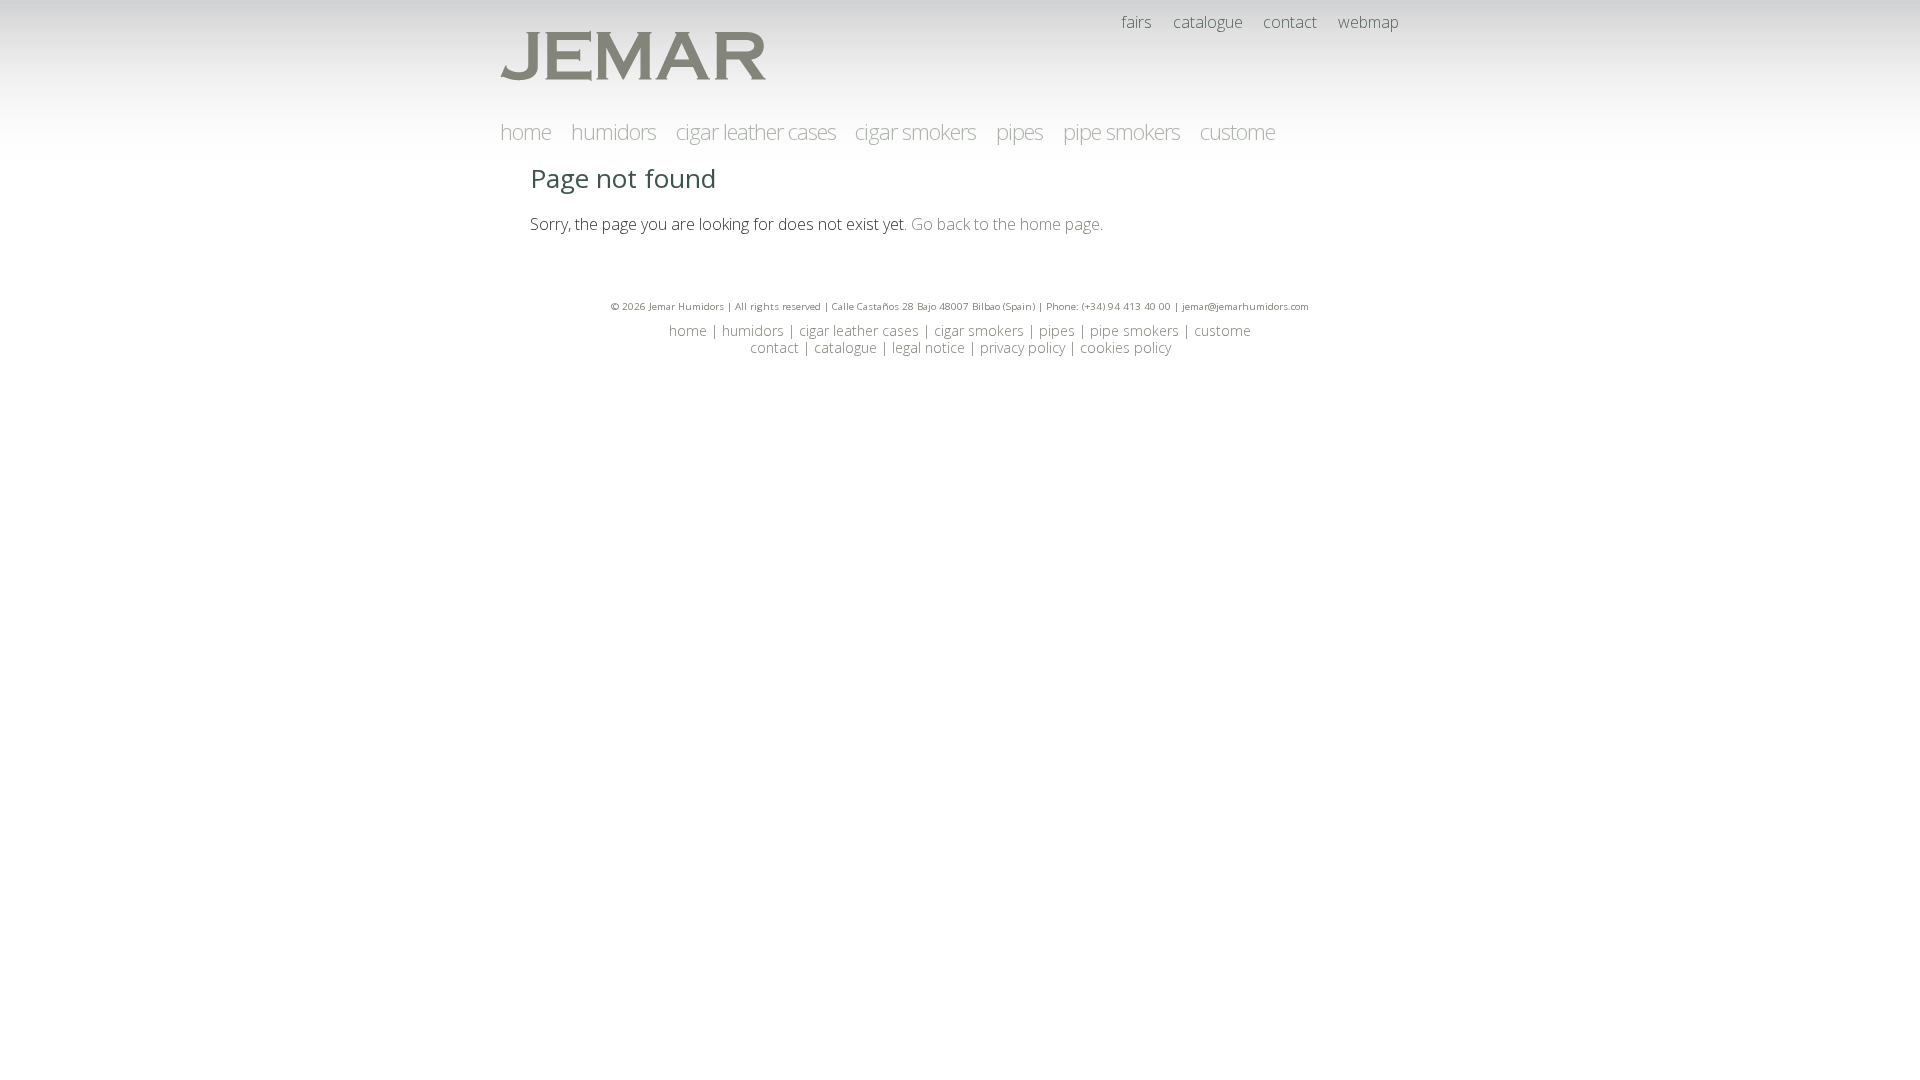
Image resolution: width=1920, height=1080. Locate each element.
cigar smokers (915, 131)
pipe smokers (1121, 131)
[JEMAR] (633, 57)
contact (1290, 22)
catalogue (1208, 22)
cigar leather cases (756, 131)
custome (1237, 131)
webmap (1368, 22)
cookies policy (1125, 347)
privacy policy (1022, 347)
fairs (1136, 22)
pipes (1019, 131)
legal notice (928, 347)
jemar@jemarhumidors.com (1245, 306)
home (525, 131)
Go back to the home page (1005, 224)
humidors (613, 131)
